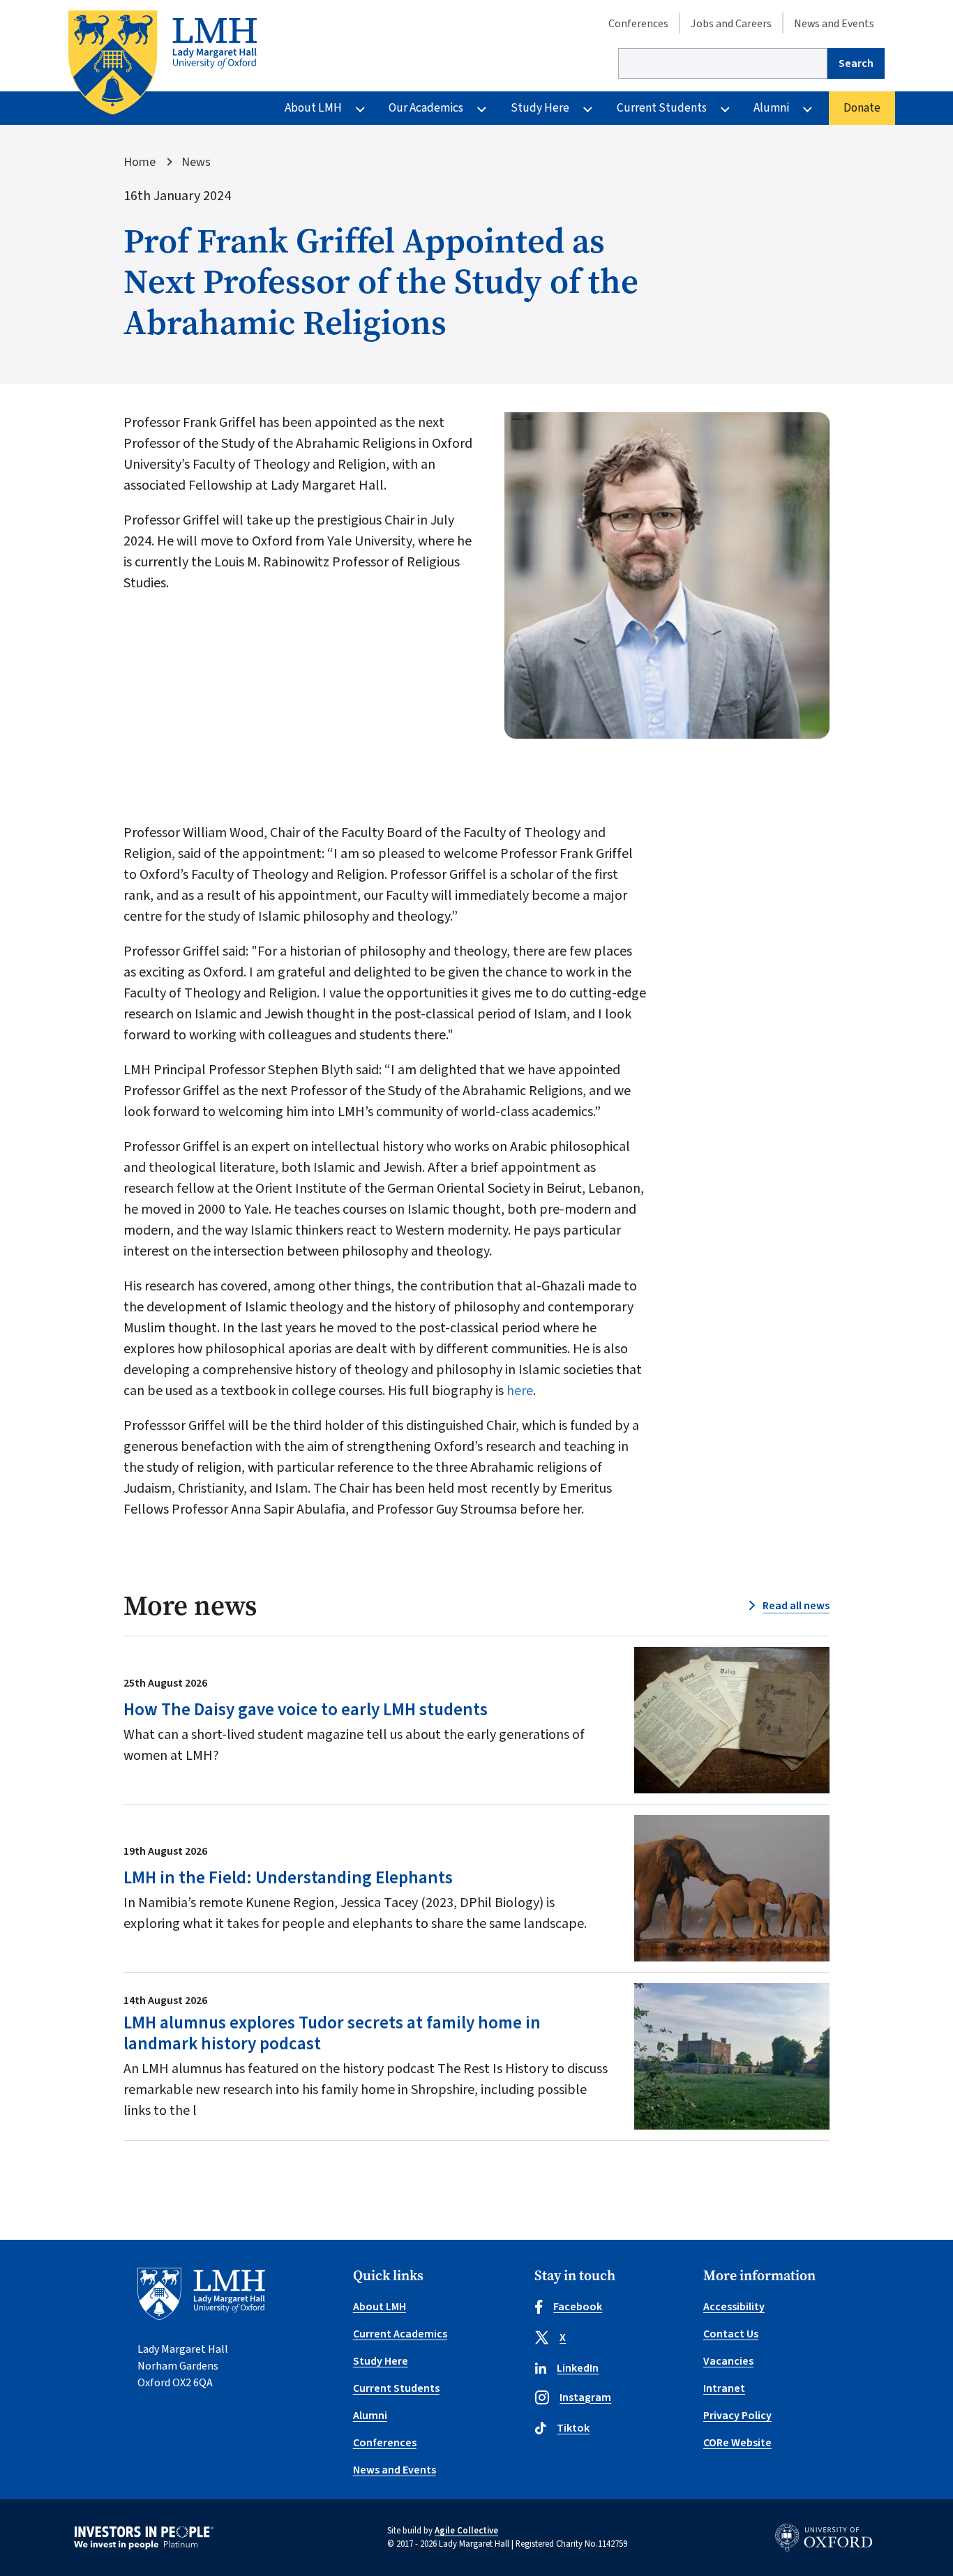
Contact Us (731, 2334)
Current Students (662, 108)
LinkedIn (578, 2368)
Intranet (724, 2388)
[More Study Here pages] (588, 108)
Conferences (638, 24)
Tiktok (573, 2428)
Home (140, 162)
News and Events (834, 24)
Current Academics (400, 2334)
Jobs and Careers (731, 24)
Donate (862, 108)
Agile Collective (466, 2531)
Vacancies (728, 2361)
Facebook (578, 2307)
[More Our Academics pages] (482, 108)
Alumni (771, 108)
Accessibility (734, 2307)
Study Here (540, 108)
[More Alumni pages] (808, 108)
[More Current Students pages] (725, 108)
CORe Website (737, 2443)
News (196, 162)
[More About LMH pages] (360, 108)
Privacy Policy (737, 2416)
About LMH (313, 108)
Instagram (585, 2397)
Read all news (796, 1606)
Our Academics (426, 108)
